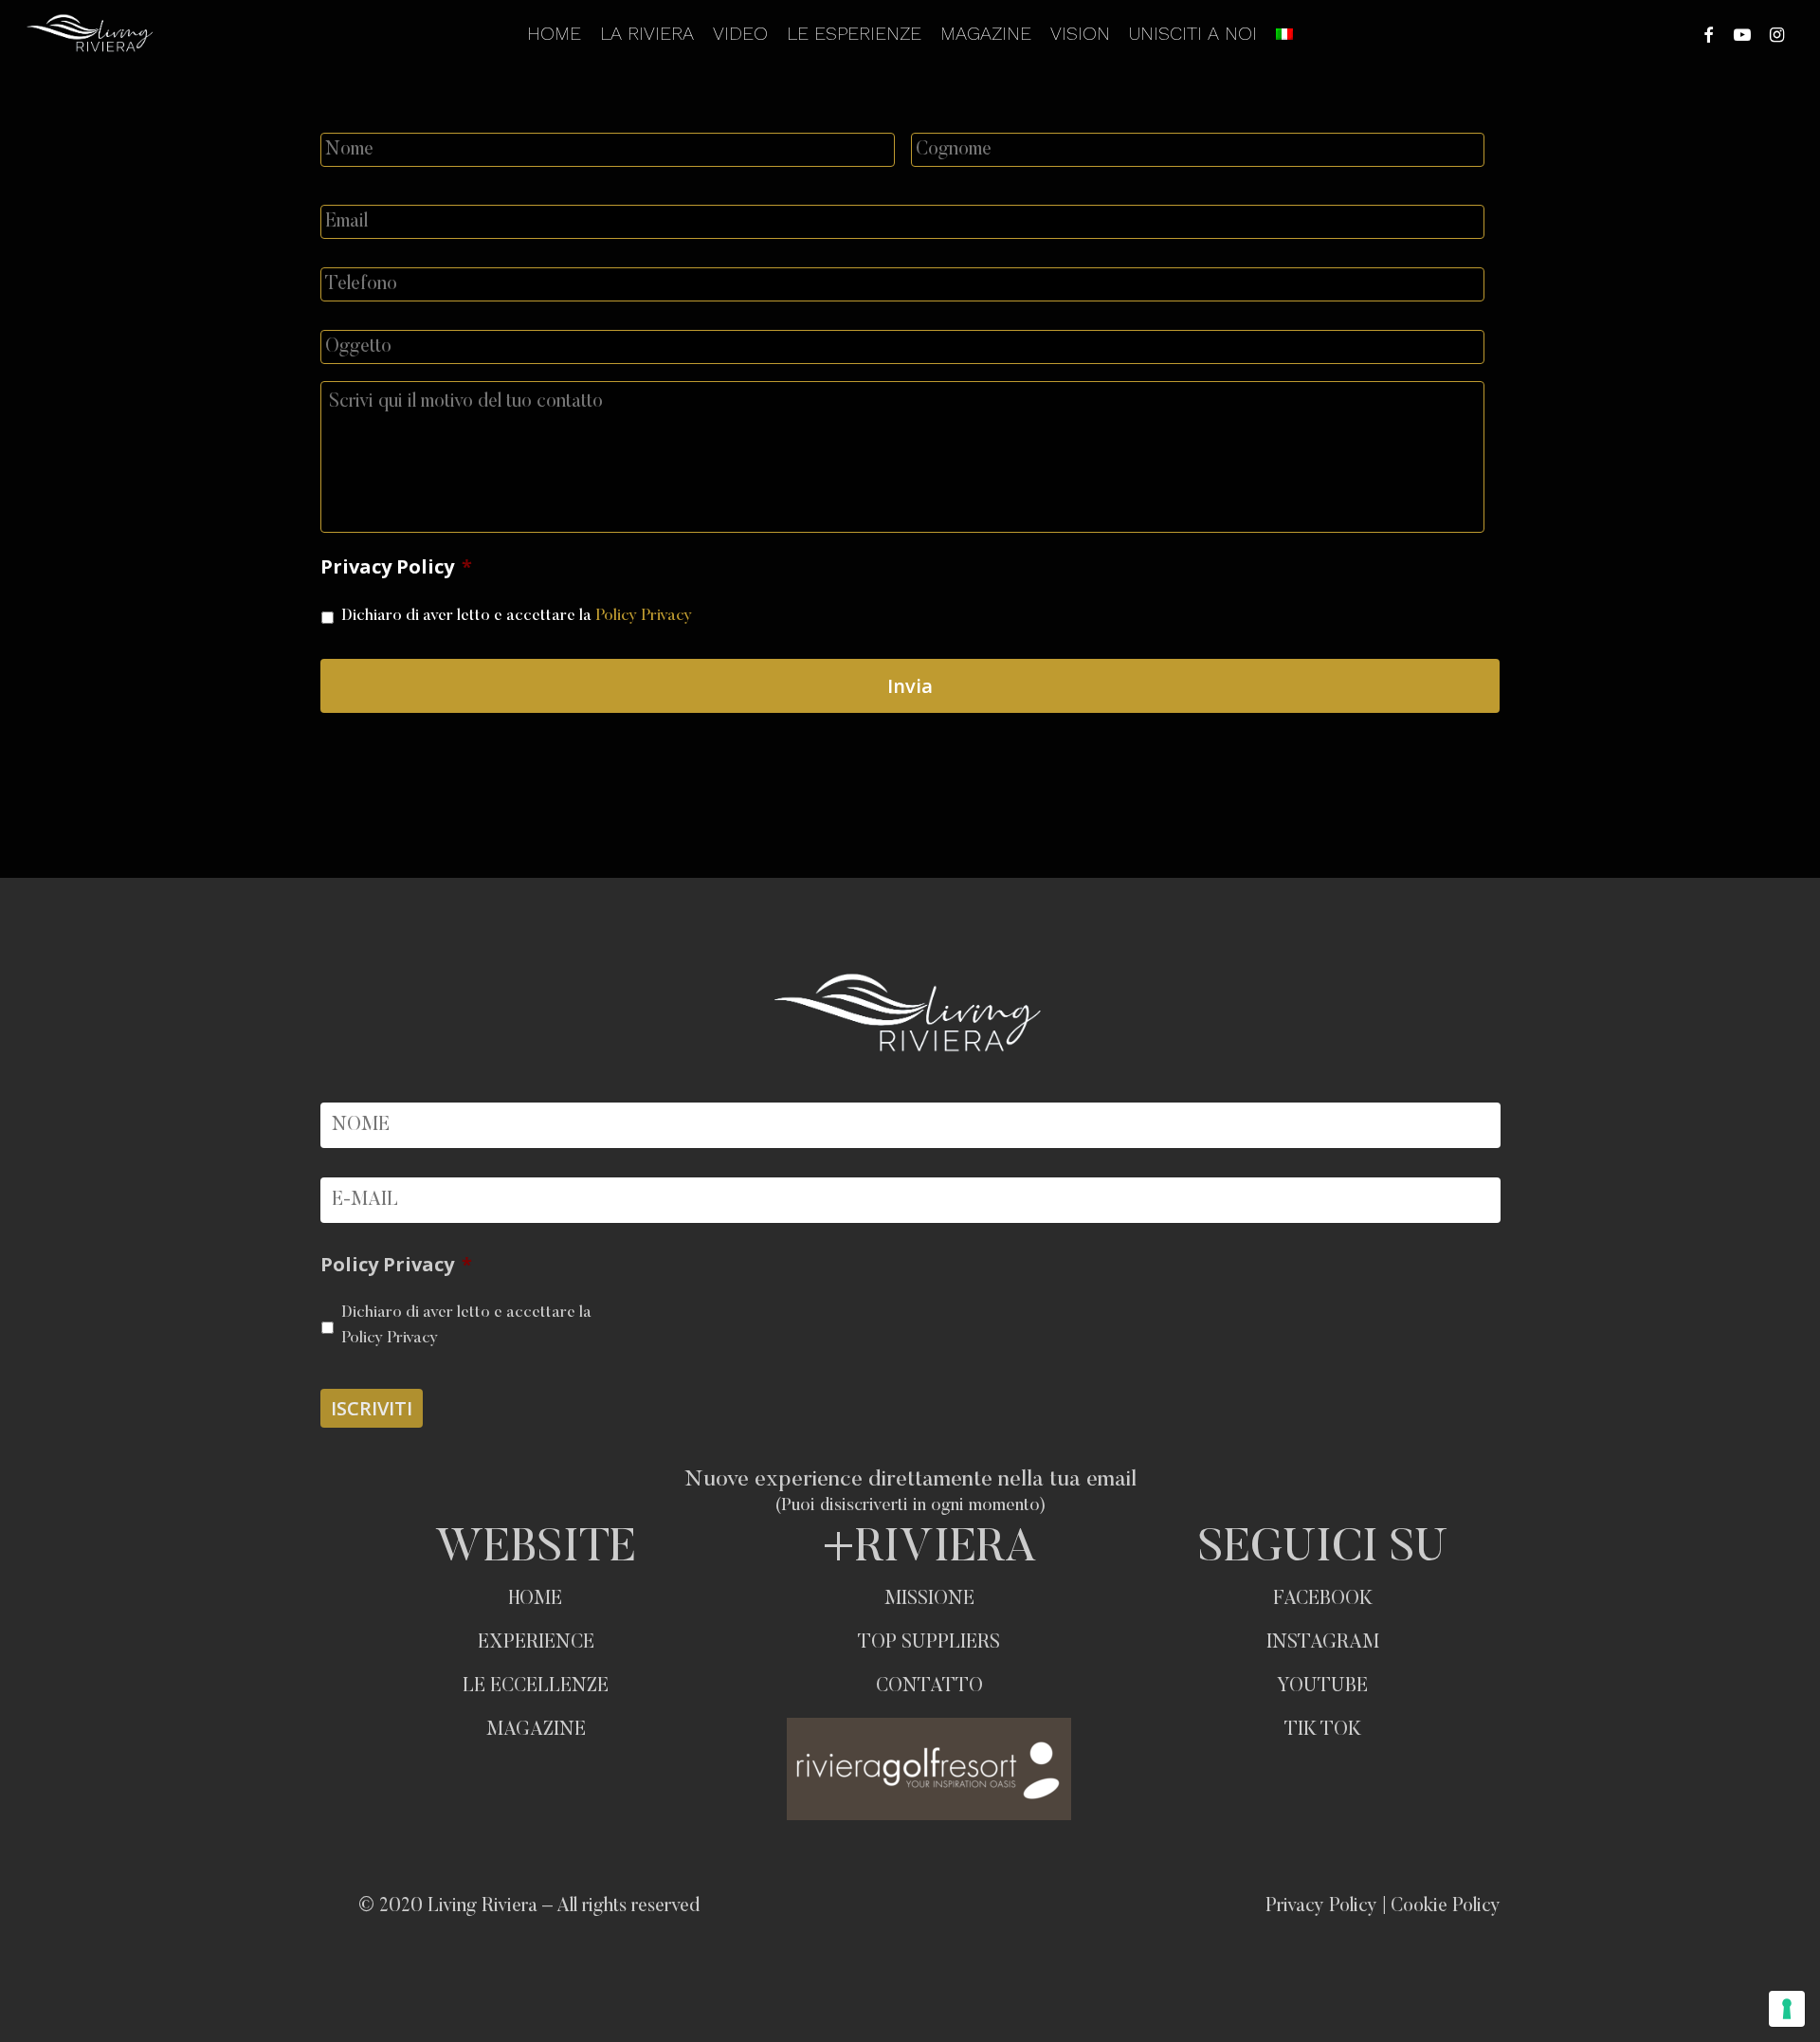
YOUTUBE (1322, 1686)
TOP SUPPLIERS (929, 1643)
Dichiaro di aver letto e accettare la (517, 616)
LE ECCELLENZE (536, 1686)
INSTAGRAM (1323, 1643)
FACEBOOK (1323, 1599)
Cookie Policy (1446, 1906)
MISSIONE (929, 1599)
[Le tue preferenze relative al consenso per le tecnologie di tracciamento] (1787, 2009)
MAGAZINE (536, 1730)
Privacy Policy (396, 567)
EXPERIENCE (536, 1643)
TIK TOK (1323, 1730)
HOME (536, 1599)
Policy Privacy (644, 616)
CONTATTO (929, 1686)
